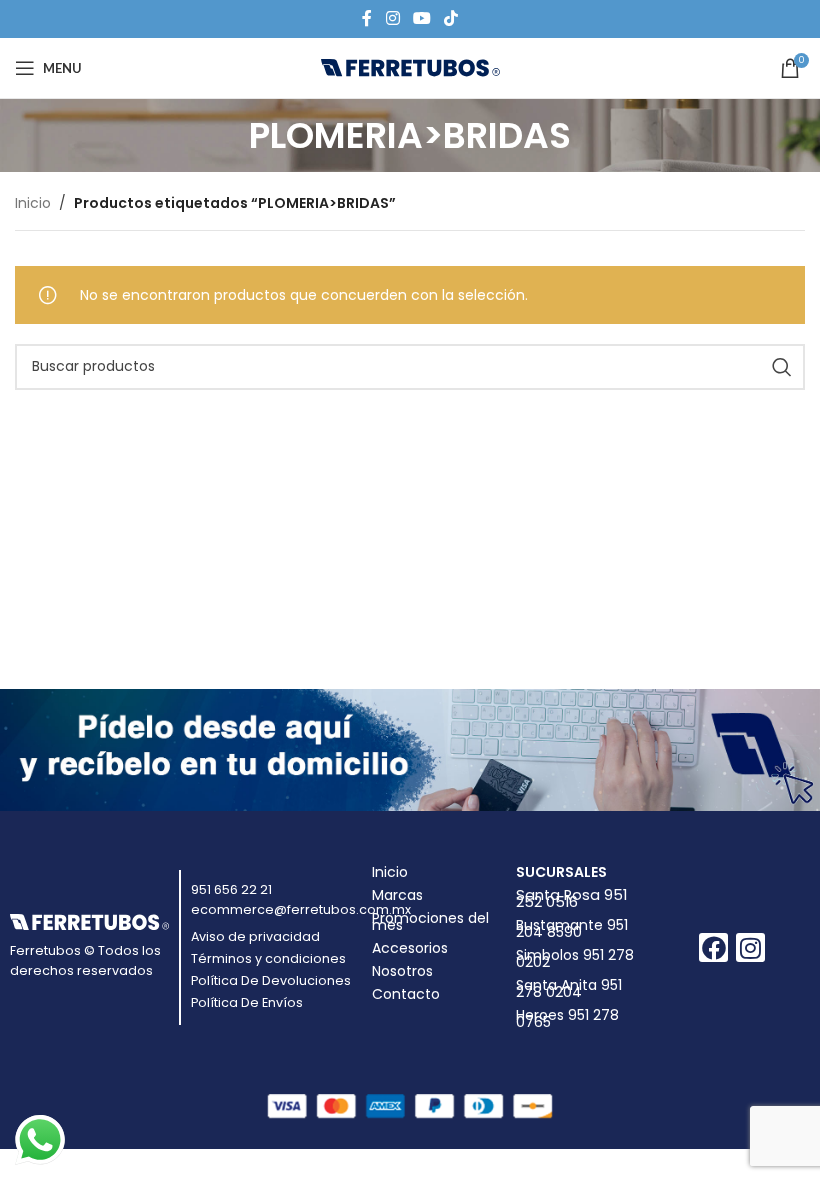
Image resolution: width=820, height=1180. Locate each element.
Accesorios (410, 948)
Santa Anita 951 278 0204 (569, 988)
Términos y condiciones (268, 958)
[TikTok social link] (451, 18)
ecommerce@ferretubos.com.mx (301, 909)
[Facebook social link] (367, 18)
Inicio (33, 203)
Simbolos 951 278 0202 (575, 958)
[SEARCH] (782, 367)
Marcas (397, 895)
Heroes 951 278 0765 (567, 1018)
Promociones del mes (430, 921)
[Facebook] (713, 947)
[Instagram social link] (392, 18)
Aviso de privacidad (255, 936)
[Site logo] (410, 67)
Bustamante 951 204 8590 (572, 928)
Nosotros (402, 971)
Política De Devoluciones (271, 980)
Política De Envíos (247, 1002)
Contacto (406, 994)
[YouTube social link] (421, 18)
